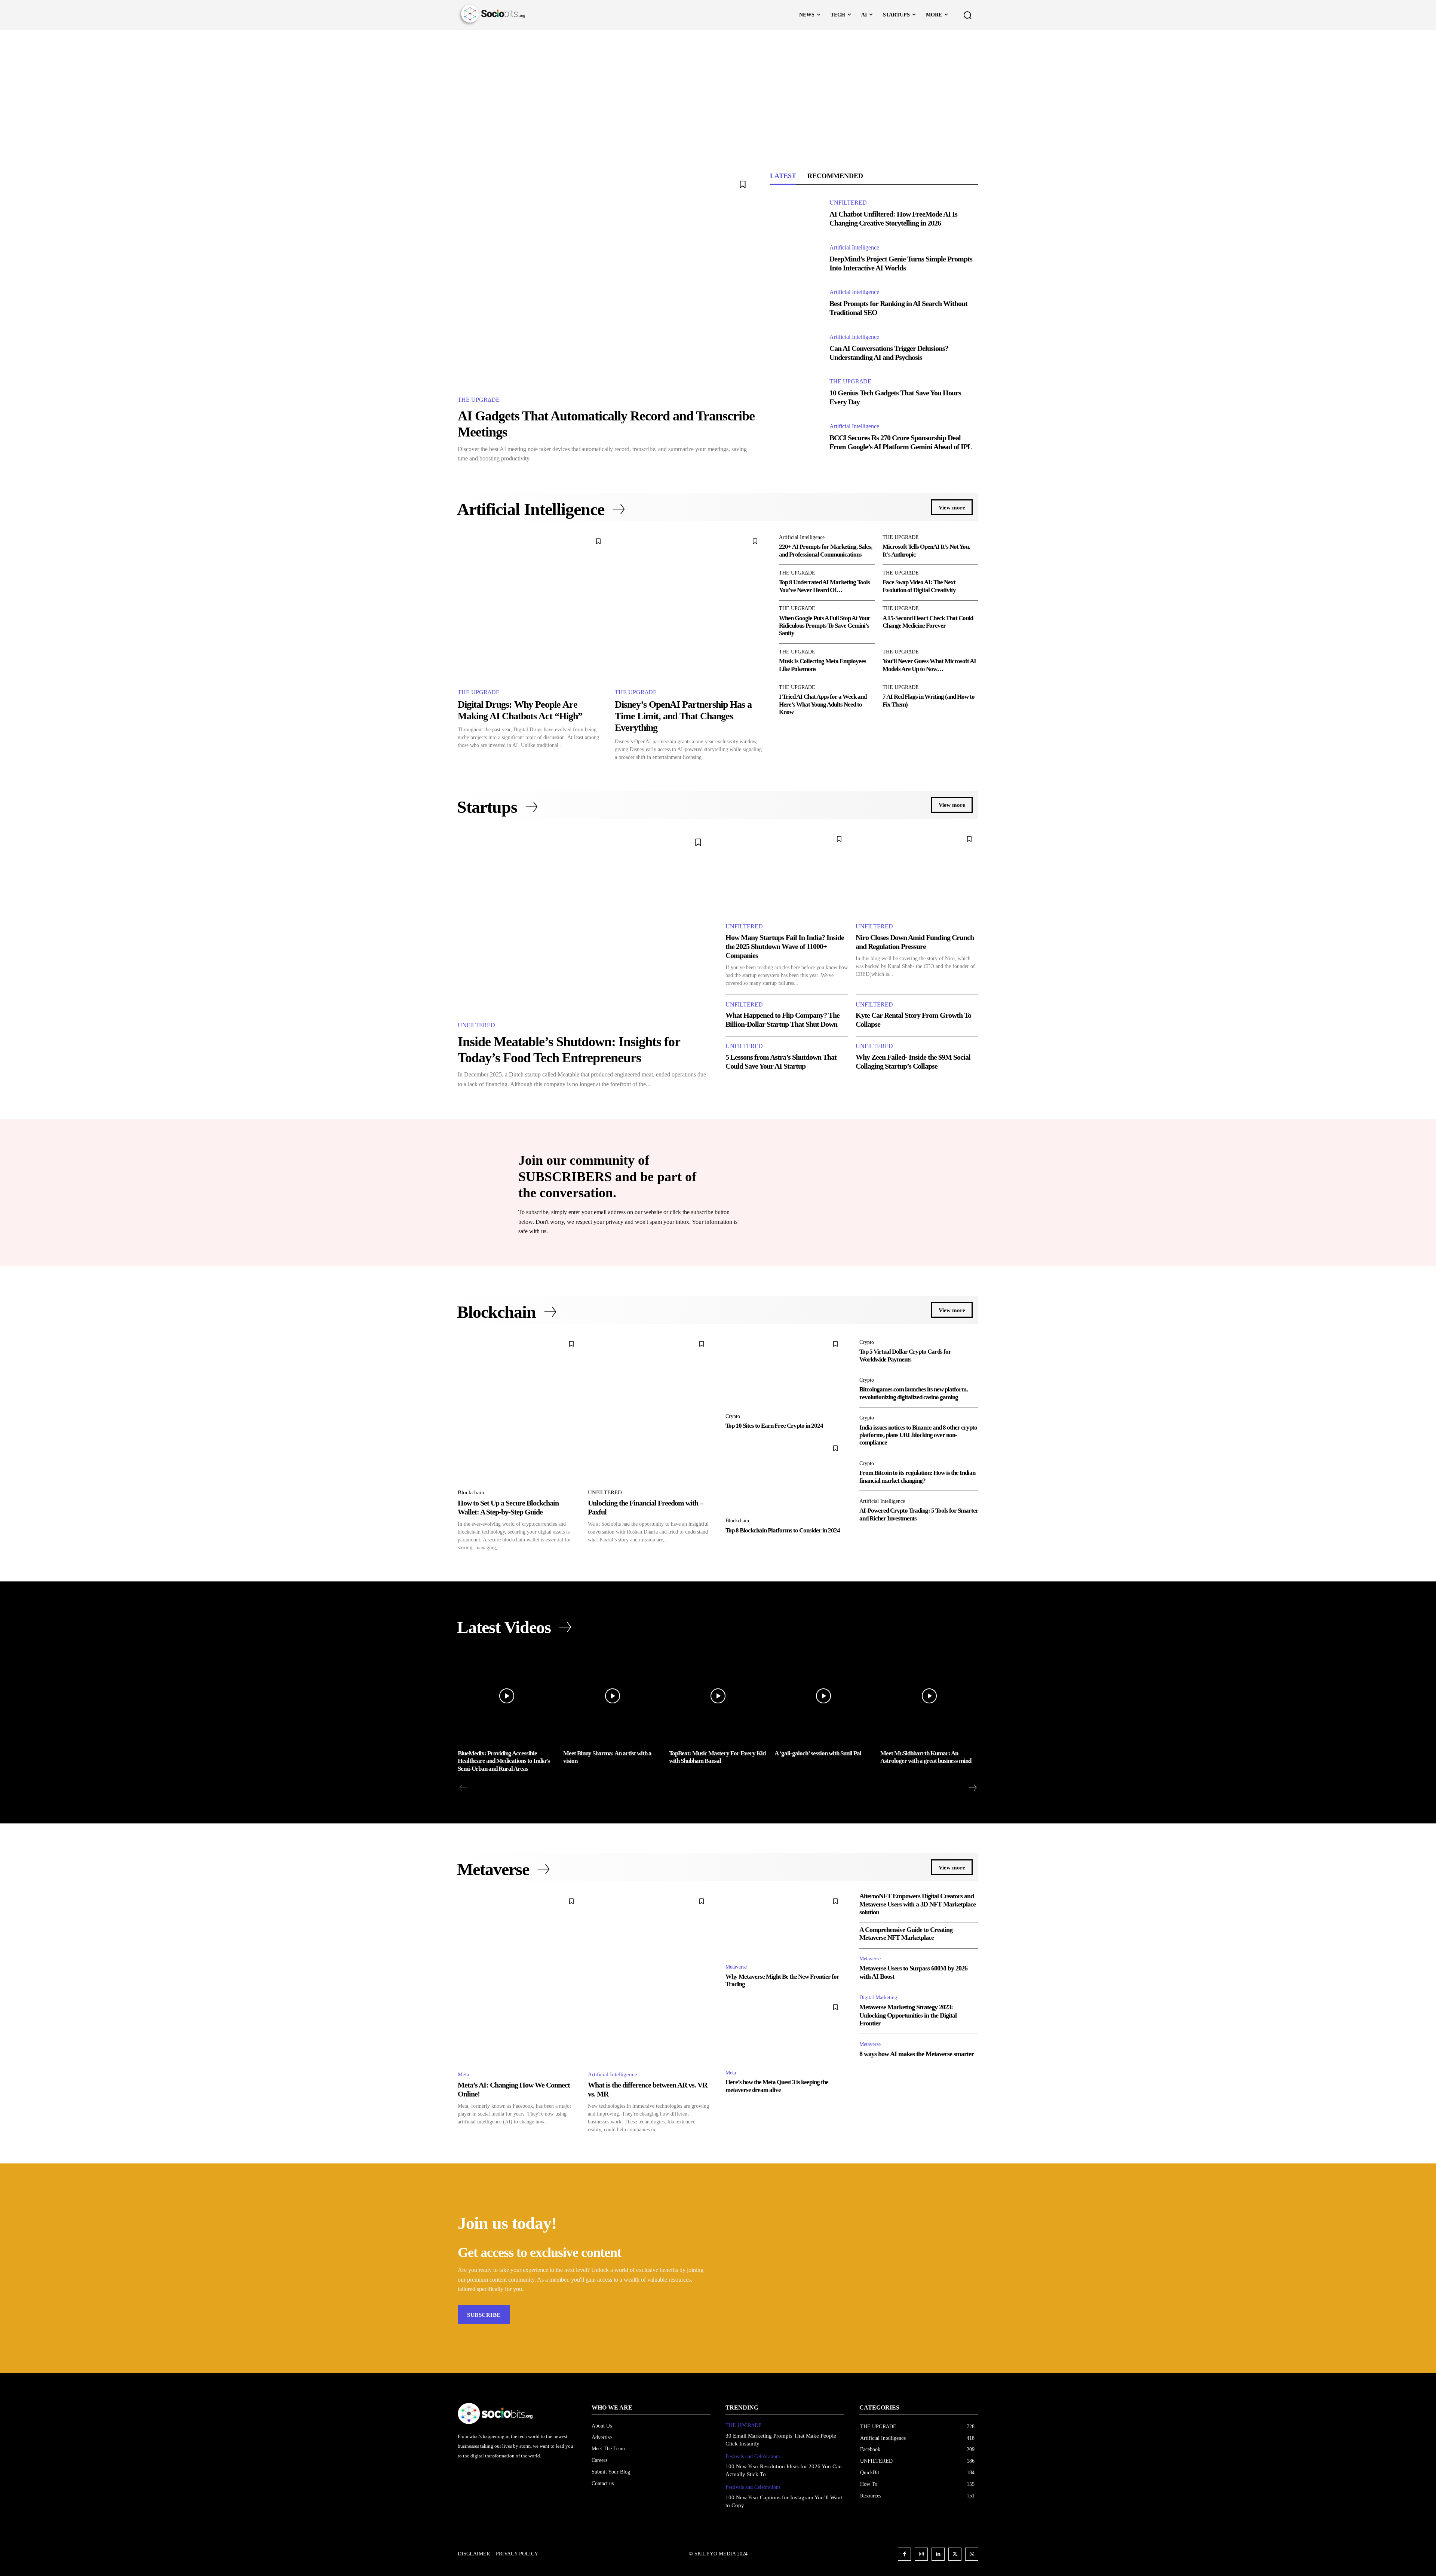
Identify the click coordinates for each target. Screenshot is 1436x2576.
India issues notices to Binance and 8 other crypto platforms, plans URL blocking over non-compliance (918, 1435)
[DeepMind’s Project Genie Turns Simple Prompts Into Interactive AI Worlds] (796, 258)
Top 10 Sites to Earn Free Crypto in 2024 (774, 1426)
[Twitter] (955, 2554)
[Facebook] (904, 2554)
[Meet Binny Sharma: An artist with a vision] (612, 1696)
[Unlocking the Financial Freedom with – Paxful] (649, 1409)
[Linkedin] (938, 2554)
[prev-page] (464, 1788)
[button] (967, 15)
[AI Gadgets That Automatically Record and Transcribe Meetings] (606, 279)
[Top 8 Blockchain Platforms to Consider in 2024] (785, 1475)
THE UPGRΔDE (479, 400)
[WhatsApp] (972, 2554)
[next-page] (972, 1788)
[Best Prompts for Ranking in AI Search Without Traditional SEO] (796, 303)
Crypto (733, 1416)
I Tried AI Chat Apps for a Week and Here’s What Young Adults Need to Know (823, 704)
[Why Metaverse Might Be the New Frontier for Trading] (785, 1925)
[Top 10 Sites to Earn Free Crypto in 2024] (785, 1371)
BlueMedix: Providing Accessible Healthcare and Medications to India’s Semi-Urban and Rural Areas (504, 1761)
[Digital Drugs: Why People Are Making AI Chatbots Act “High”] (533, 607)
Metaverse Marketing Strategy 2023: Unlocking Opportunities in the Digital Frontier (908, 2015)
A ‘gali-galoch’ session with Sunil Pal (818, 1753)
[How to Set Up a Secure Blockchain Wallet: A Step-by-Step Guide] (519, 1409)
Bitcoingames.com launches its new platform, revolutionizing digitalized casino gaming (913, 1393)
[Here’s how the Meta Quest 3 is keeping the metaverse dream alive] (785, 2030)
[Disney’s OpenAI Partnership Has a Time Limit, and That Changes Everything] (690, 607)
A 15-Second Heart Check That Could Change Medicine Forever (928, 622)
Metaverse (736, 1967)
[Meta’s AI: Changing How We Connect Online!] (519, 1978)
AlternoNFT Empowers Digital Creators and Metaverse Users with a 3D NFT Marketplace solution (918, 1904)
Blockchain (471, 1492)
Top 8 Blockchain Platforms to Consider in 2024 (783, 1530)
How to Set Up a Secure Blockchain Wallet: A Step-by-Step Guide (508, 1507)
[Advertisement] (718, 86)
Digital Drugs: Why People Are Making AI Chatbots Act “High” (520, 710)
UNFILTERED (848, 203)
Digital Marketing (878, 1998)
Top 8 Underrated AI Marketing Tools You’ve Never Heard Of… (824, 586)
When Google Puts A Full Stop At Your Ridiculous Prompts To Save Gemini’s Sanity (825, 626)
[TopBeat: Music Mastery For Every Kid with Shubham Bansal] (718, 1696)
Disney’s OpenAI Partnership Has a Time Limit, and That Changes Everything (683, 716)
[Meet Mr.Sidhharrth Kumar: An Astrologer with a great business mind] (929, 1696)
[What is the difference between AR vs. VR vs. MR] (649, 1978)
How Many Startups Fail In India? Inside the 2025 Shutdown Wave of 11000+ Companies (785, 946)
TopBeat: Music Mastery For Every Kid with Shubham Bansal (717, 1757)
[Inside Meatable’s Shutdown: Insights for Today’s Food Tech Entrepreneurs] (584, 921)
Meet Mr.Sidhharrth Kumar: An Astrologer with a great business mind (926, 1757)
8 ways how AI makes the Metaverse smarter (917, 2054)
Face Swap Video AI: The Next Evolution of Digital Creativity (919, 586)
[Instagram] (921, 2554)
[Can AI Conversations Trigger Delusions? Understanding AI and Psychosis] (796, 348)
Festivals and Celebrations (753, 2456)
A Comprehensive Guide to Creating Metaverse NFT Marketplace (906, 1934)
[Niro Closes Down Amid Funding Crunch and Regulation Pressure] (917, 873)
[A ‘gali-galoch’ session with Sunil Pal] (823, 1696)
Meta (464, 2074)
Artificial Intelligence (854, 248)
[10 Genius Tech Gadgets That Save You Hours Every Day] (796, 393)
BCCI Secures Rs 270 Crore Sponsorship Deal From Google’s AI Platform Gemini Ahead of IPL (901, 442)
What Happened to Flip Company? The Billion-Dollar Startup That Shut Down (783, 1020)
